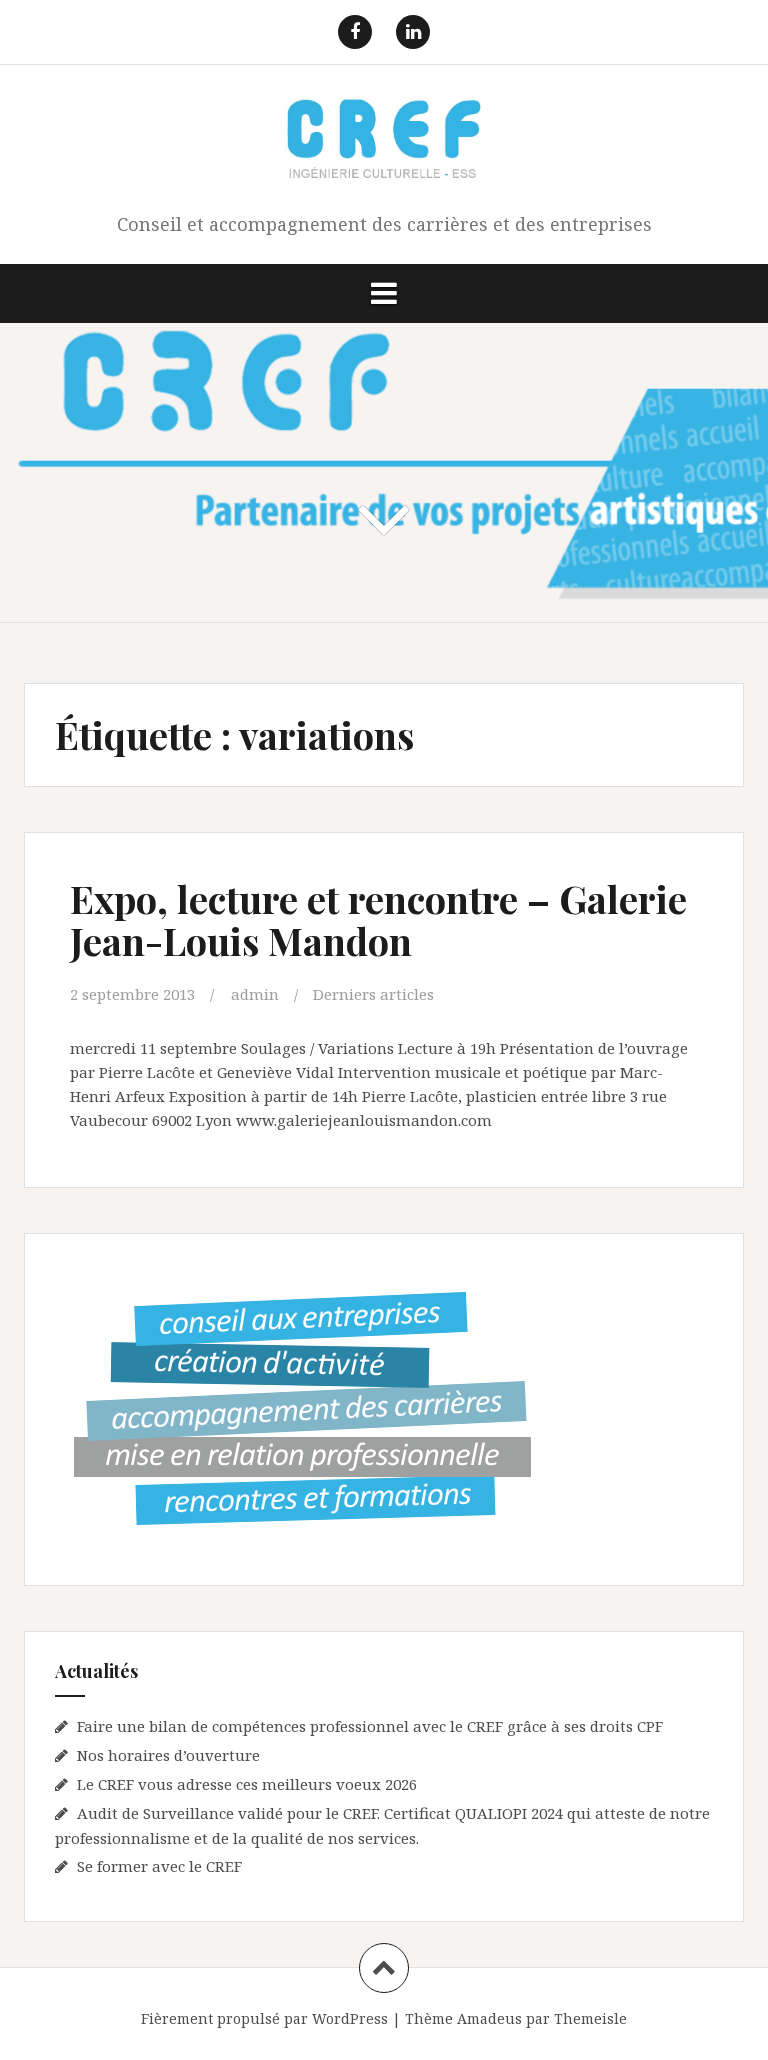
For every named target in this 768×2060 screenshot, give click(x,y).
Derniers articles (373, 994)
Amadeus (489, 2018)
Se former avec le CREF (159, 1866)
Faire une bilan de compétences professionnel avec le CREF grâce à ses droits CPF (370, 1726)
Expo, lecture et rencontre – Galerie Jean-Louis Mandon (378, 919)
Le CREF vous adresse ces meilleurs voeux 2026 (247, 1784)
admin (255, 994)
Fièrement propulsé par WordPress (264, 2018)
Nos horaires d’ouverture (168, 1755)
